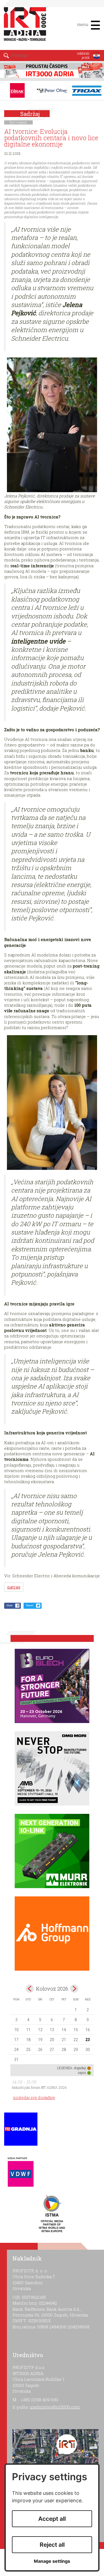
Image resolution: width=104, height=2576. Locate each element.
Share (9, 1605)
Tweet (30, 1605)
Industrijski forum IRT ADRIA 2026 (39, 2087)
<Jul (30, 1989)
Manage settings (52, 2561)
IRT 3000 (26, 27)
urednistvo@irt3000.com (55, 2407)
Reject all (52, 2545)
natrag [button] (14, 1587)
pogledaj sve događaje (34, 2097)
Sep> (74, 1989)
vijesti (22, 122)
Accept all (52, 2519)
